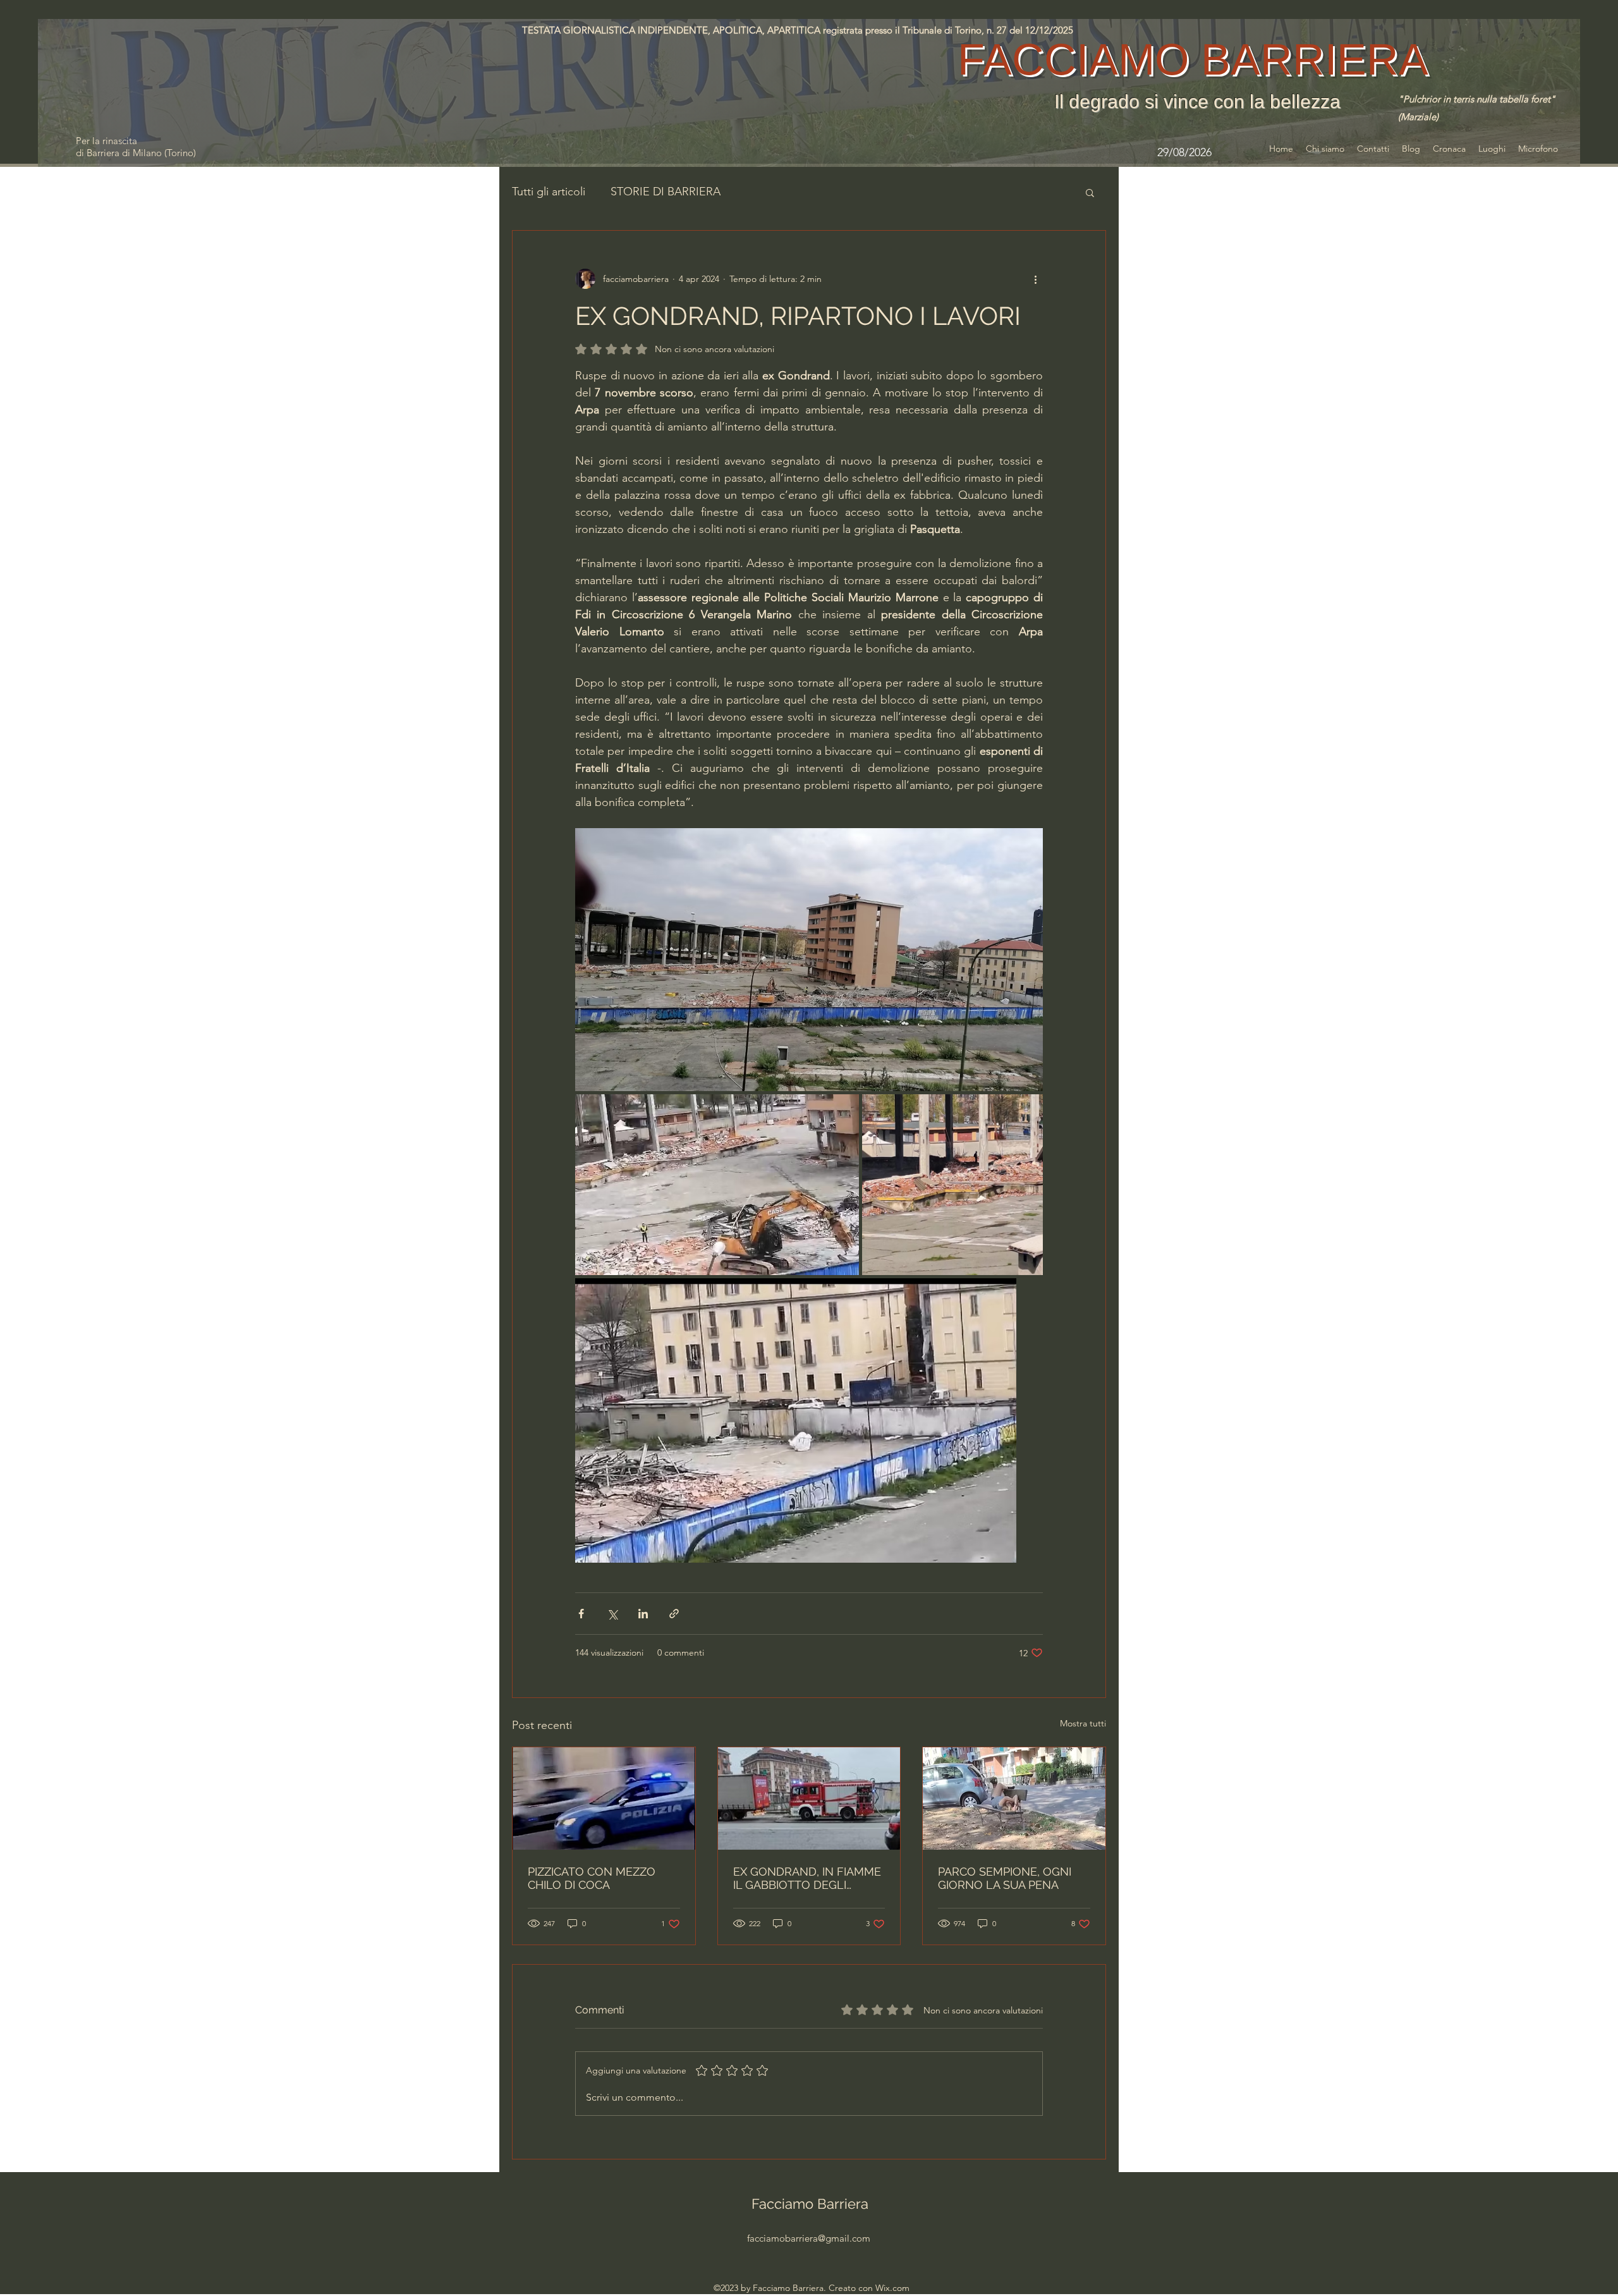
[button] (1090, 192)
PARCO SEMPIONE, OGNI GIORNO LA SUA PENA (1005, 1878)
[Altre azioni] (1035, 279)
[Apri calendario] (1234, 152)
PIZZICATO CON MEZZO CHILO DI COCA (592, 1878)
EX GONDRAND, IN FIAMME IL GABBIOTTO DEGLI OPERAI (807, 1878)
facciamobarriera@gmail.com (809, 2238)
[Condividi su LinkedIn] (643, 1614)
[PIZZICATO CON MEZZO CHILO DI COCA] (604, 1798)
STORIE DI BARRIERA (666, 192)
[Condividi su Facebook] (581, 1614)
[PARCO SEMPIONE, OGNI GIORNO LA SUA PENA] (1014, 1798)
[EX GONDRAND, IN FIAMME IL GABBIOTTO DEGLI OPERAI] (809, 1798)
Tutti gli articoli (549, 192)
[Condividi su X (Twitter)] (612, 1614)
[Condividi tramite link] (674, 1614)
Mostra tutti (1083, 1723)
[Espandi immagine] (809, 960)
